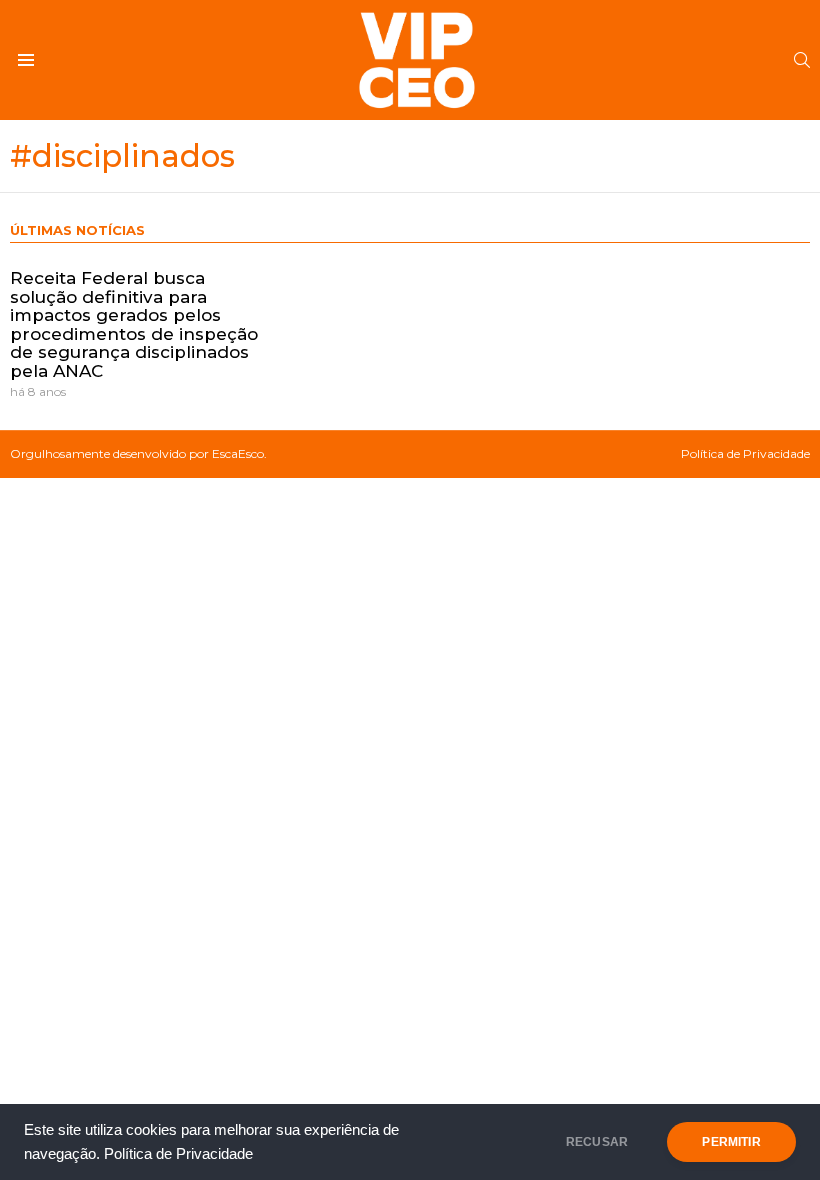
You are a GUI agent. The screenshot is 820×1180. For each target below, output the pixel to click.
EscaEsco (238, 453)
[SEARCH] (802, 60)
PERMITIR (731, 1142)
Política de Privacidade (178, 1154)
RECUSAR (597, 1142)
